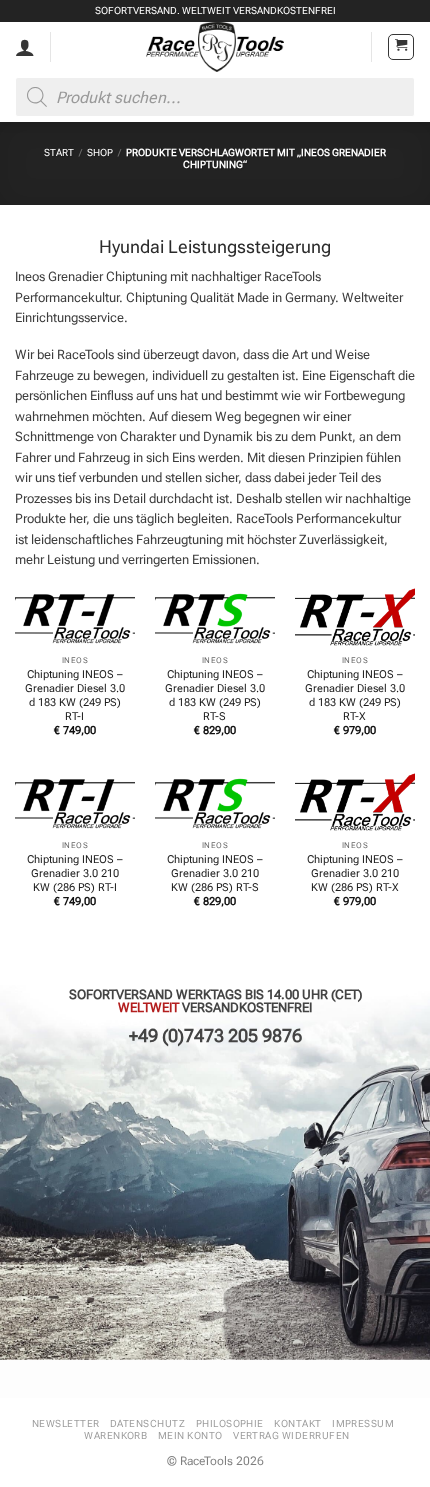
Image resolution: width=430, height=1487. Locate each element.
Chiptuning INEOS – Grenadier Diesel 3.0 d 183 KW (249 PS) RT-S (215, 695)
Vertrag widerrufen (291, 1435)
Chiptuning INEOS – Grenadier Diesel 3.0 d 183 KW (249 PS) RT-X (355, 695)
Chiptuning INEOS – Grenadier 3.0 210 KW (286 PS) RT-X (355, 873)
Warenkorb (115, 1435)
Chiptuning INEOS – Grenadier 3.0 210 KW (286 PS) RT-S (215, 873)
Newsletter (66, 1423)
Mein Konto (190, 1435)
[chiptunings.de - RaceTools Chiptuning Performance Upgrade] (215, 47)
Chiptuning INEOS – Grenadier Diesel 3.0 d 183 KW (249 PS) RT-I (75, 695)
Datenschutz (147, 1423)
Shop (100, 152)
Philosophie (230, 1423)
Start (59, 152)
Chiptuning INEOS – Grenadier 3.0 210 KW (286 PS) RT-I (75, 873)
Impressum (363, 1423)
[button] (401, 47)
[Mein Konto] (25, 47)
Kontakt (297, 1423)
